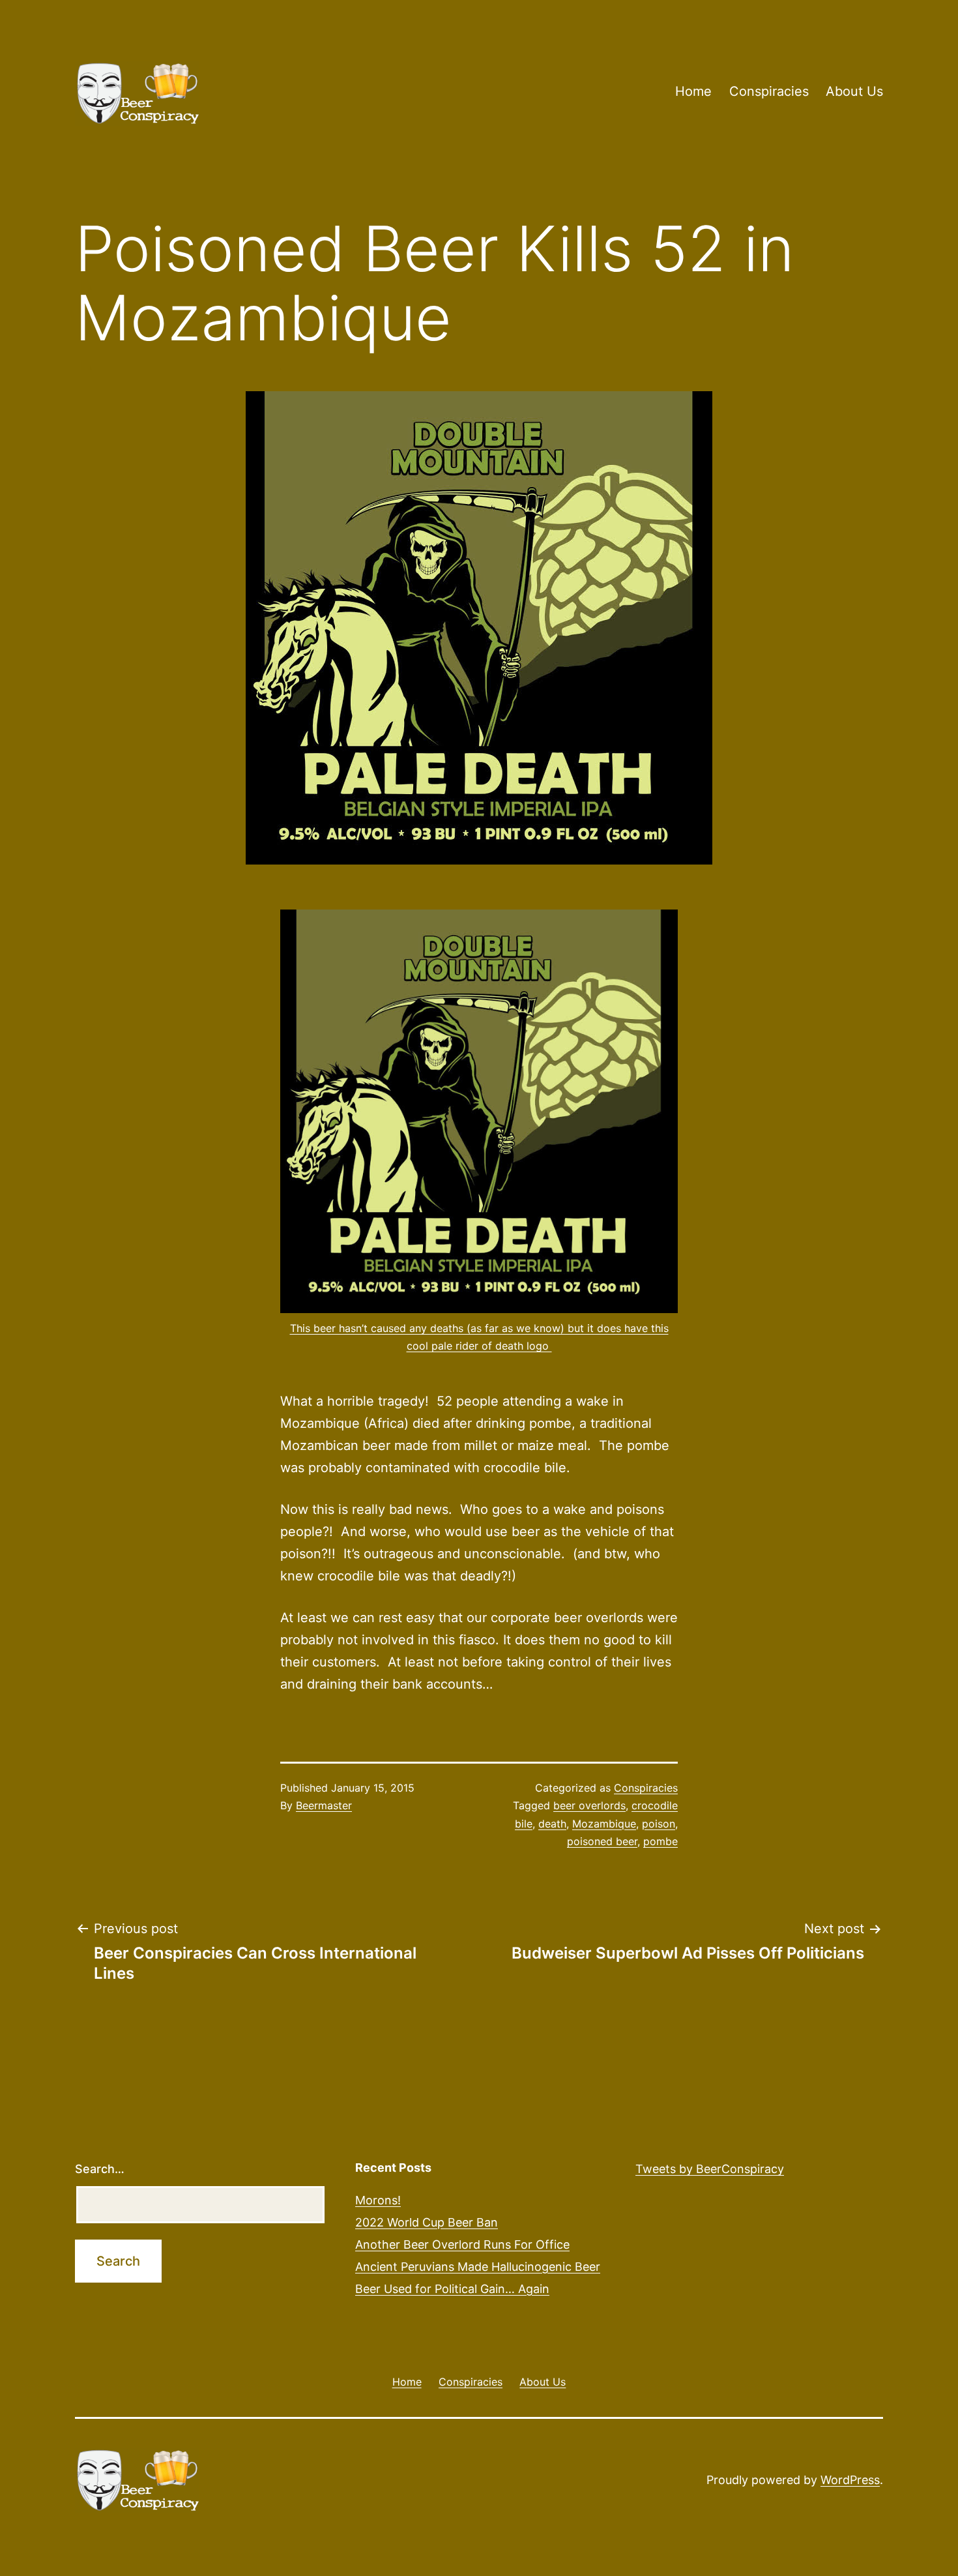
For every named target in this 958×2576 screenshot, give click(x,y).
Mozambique (604, 1824)
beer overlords (589, 1805)
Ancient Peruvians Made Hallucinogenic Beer (478, 2267)
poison (659, 1824)
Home (693, 91)
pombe (660, 1841)
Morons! (378, 2200)
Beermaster (324, 1805)
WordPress (850, 2480)
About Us (854, 91)
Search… (100, 2169)
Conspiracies (769, 91)
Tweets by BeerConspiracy (710, 2169)
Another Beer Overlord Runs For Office (462, 2244)
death (552, 1824)
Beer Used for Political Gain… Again (452, 2289)
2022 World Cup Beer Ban (427, 2222)
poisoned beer (602, 1841)
